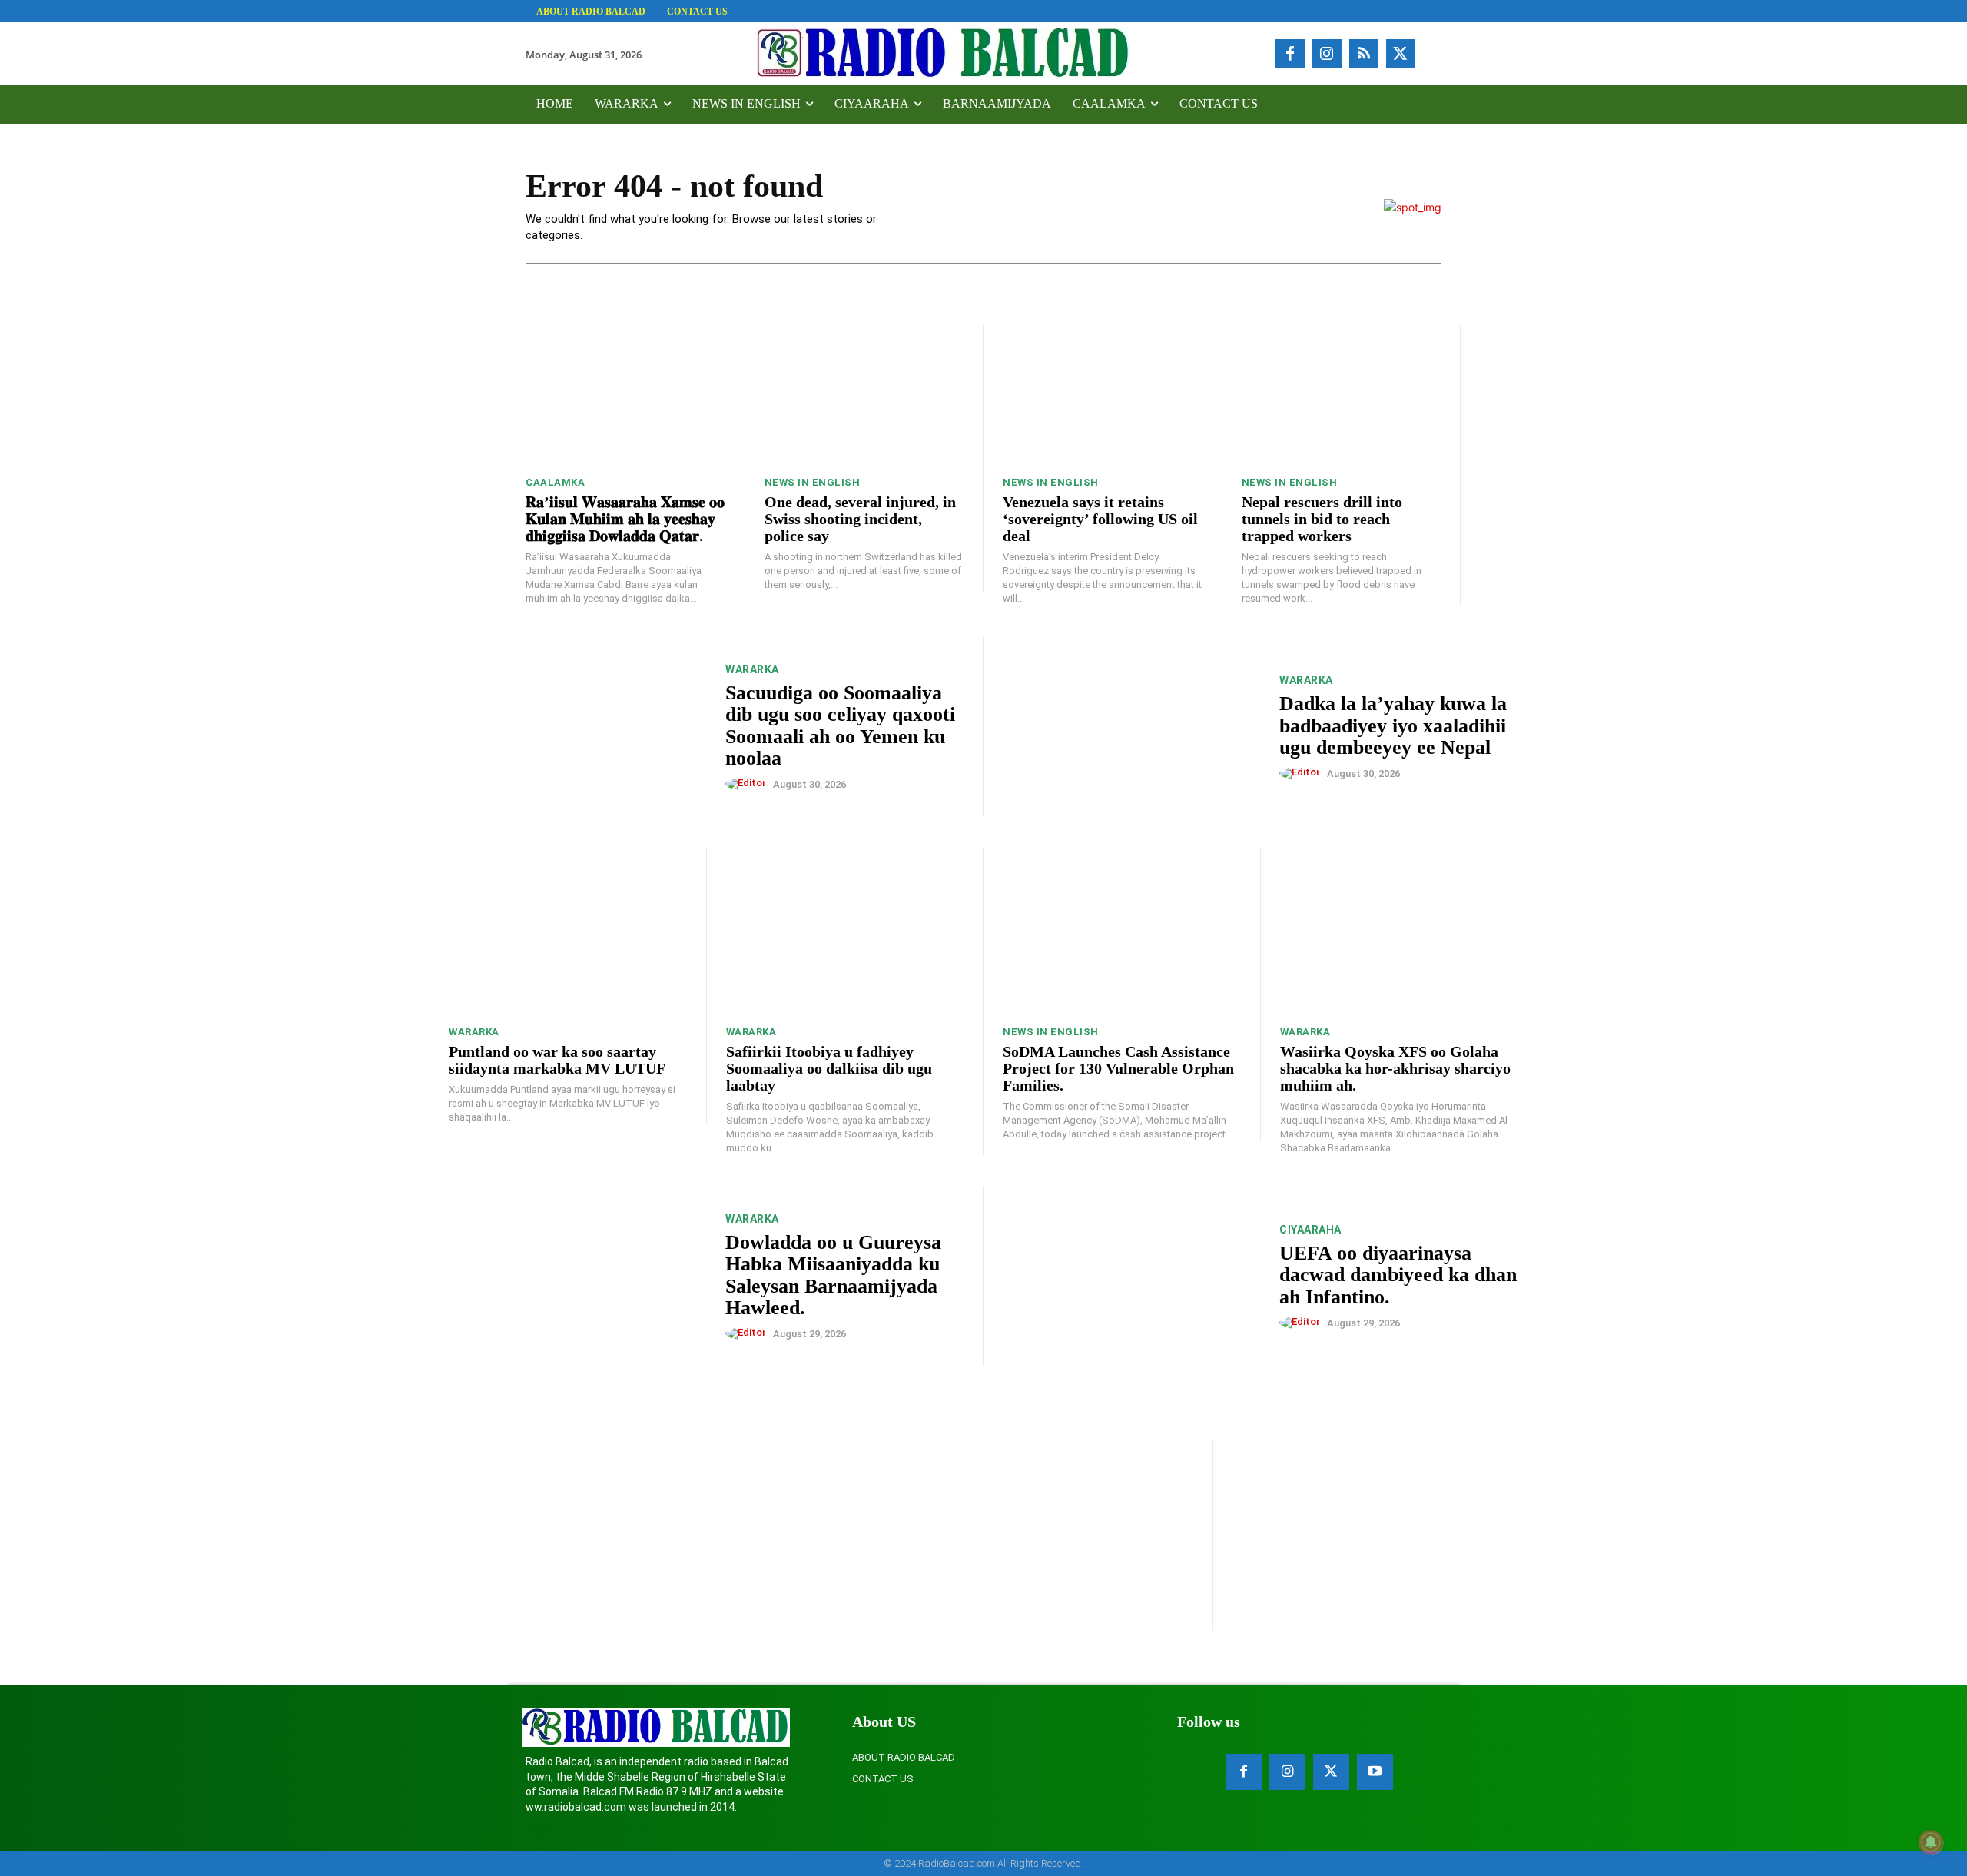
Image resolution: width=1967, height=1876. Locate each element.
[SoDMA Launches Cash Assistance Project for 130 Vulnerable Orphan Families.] (1122, 931)
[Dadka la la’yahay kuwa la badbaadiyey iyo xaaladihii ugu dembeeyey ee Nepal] (1131, 727)
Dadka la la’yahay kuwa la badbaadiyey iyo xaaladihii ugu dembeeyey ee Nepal (1393, 725)
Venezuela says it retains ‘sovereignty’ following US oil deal (1100, 519)
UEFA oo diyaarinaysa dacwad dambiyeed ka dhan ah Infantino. (1398, 1275)
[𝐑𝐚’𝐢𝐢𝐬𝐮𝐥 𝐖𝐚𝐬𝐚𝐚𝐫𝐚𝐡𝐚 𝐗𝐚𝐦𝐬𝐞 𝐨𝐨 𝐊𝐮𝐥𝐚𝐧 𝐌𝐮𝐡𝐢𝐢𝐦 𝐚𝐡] (625, 395)
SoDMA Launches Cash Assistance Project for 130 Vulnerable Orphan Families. (1118, 1068)
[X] (1401, 54)
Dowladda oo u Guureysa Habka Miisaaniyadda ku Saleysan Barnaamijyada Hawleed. (833, 1275)
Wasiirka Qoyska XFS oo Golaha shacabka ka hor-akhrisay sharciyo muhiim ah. (1395, 1068)
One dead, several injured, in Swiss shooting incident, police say (860, 519)
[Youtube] (1375, 1772)
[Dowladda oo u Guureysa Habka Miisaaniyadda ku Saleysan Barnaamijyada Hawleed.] (577, 1276)
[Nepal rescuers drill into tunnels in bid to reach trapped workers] (1342, 395)
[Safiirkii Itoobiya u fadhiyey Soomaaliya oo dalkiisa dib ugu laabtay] (845, 931)
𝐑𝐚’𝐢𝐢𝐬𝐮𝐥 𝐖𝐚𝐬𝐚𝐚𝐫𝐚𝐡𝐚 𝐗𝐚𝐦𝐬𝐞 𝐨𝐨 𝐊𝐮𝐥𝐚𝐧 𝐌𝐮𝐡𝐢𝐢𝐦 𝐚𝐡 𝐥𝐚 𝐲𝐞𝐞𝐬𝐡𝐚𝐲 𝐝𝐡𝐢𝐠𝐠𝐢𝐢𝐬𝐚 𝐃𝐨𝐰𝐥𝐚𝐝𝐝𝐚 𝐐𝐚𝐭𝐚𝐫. (625, 519)
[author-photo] (748, 784)
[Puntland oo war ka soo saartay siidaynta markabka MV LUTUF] (568, 931)
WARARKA (752, 669)
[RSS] (1364, 54)
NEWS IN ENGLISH (813, 482)
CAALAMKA (555, 482)
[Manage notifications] (1931, 1842)
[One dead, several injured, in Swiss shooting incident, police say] (864, 395)
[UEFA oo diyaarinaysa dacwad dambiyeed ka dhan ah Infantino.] (1131, 1276)
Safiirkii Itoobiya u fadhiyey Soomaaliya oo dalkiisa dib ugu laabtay (829, 1068)
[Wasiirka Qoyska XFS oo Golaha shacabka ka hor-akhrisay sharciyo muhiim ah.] (1399, 931)
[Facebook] (1290, 54)
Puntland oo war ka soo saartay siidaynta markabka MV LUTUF (557, 1060)
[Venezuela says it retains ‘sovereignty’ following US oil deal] (1103, 395)
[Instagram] (1327, 54)
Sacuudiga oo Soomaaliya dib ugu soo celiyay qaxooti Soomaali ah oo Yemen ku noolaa (840, 726)
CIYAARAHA (1310, 1230)
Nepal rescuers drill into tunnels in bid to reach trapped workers (1322, 519)
